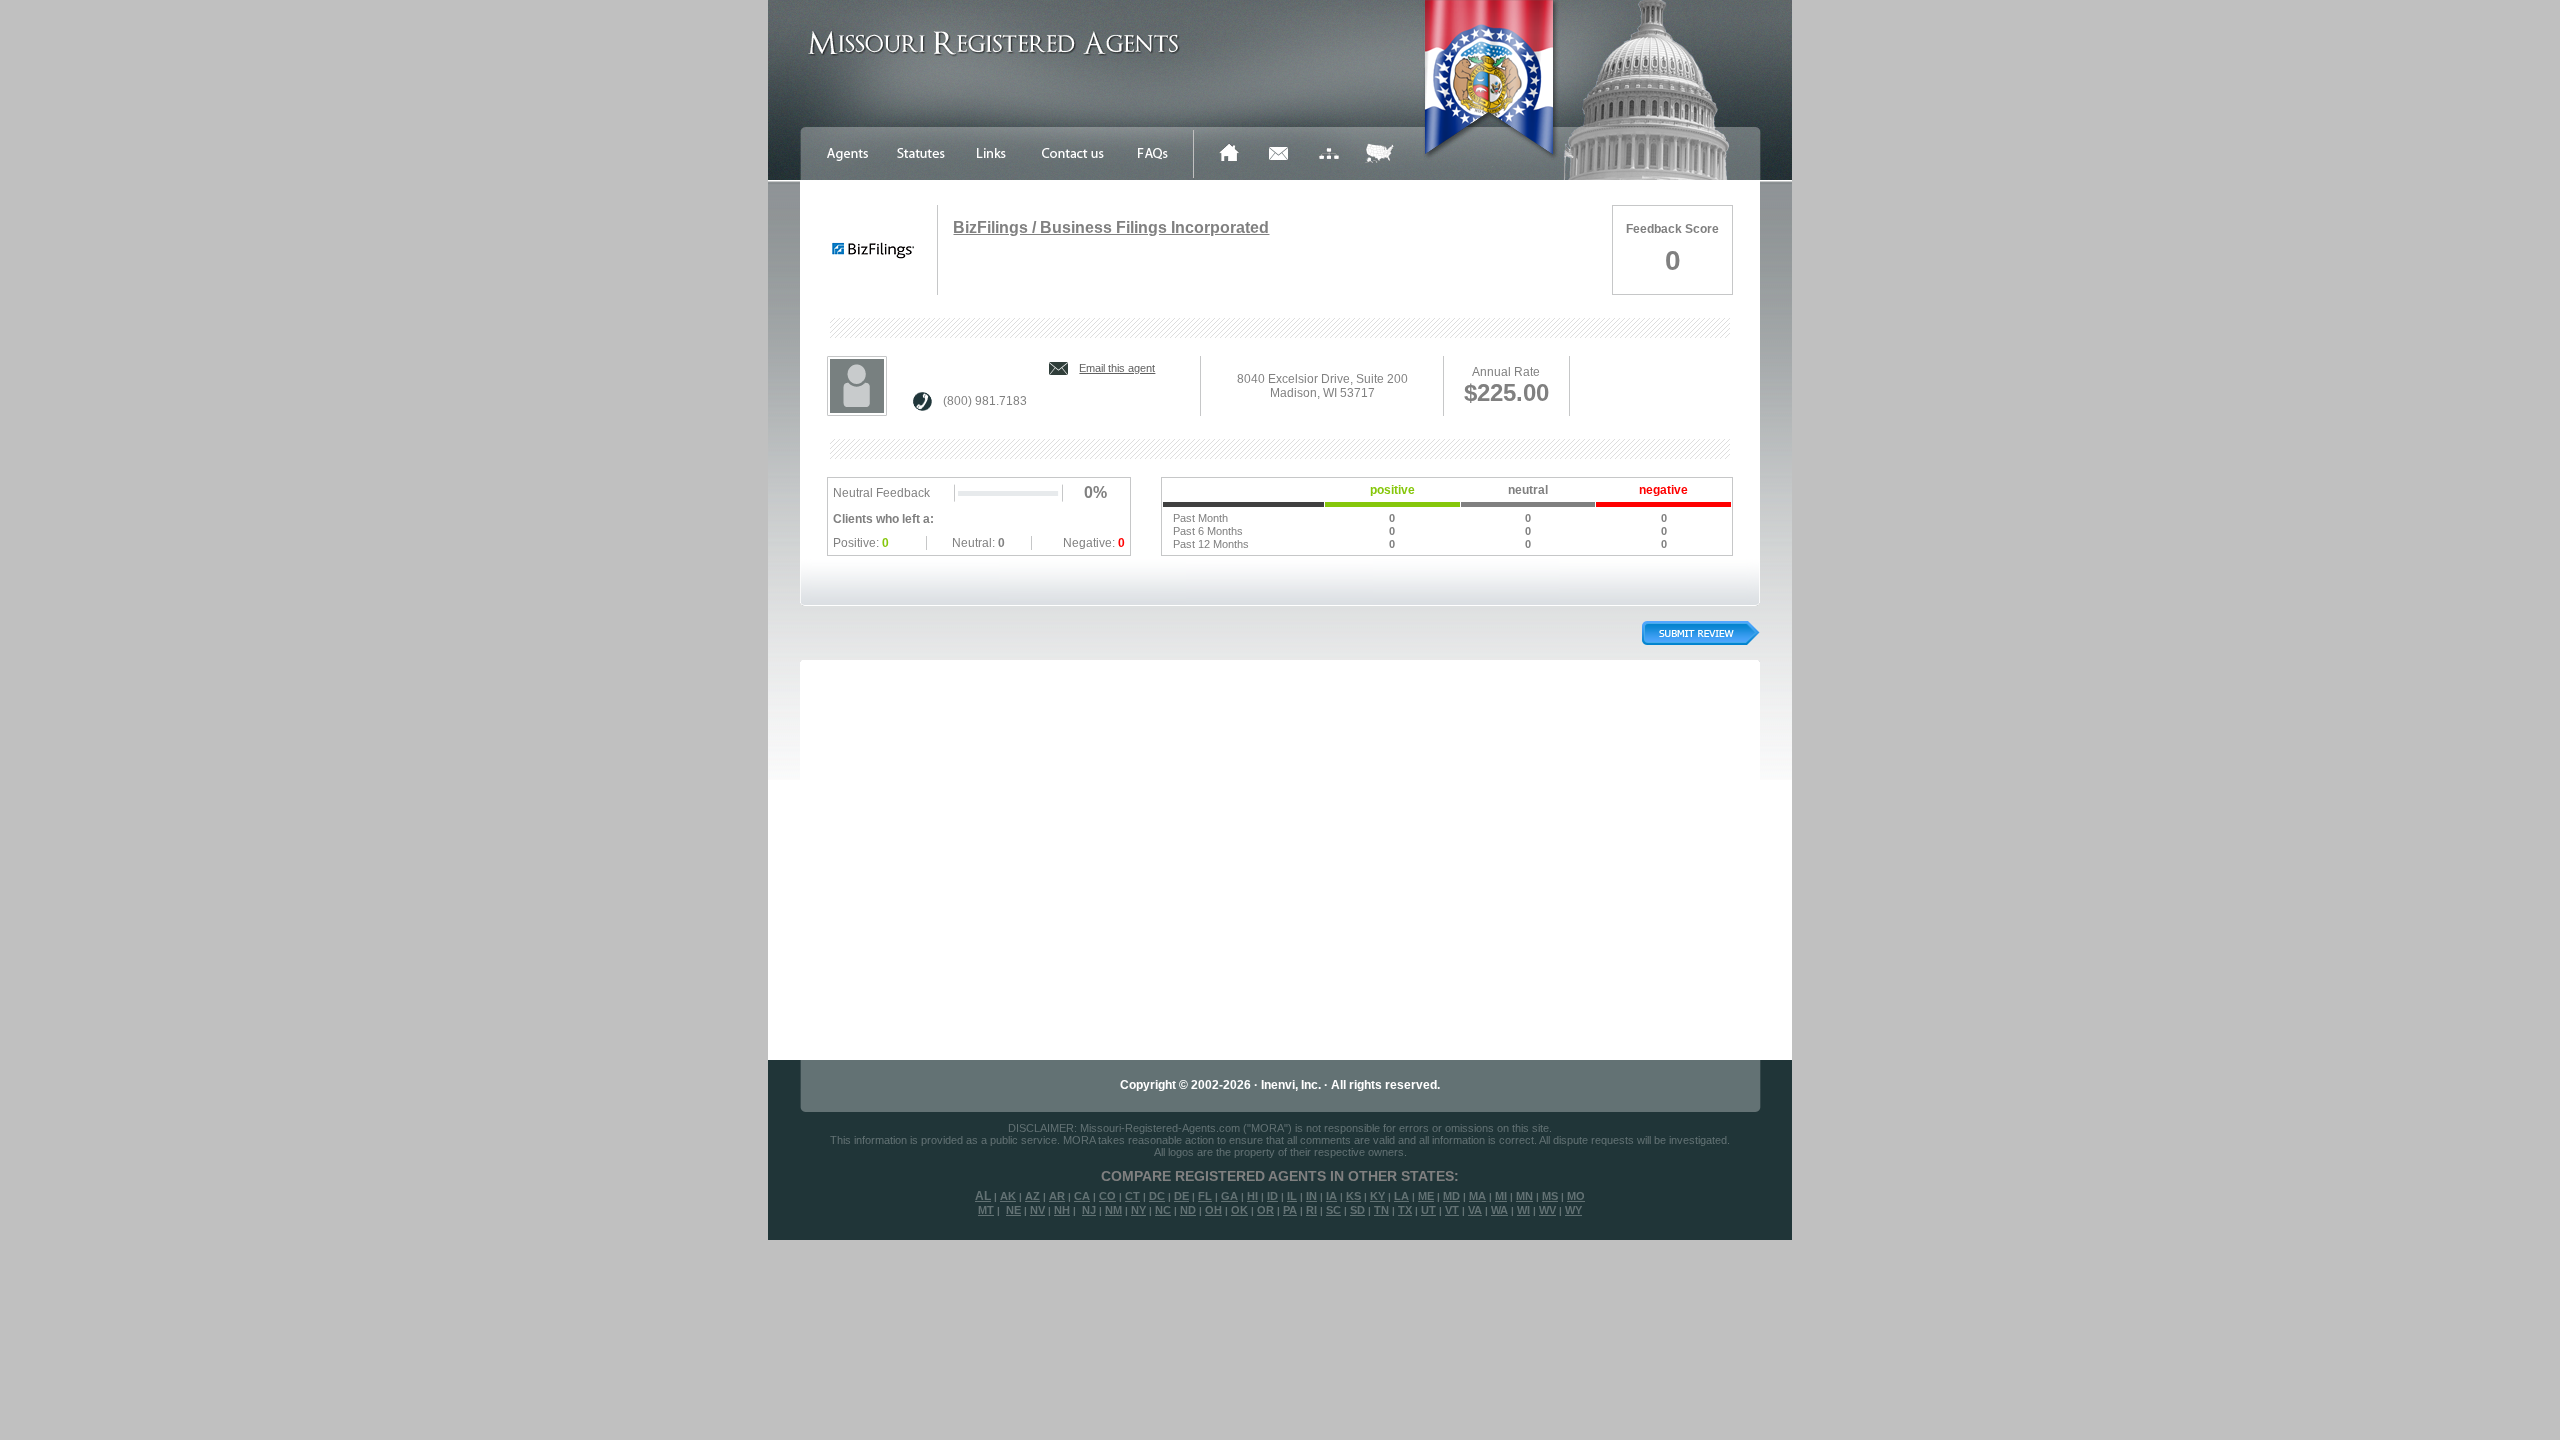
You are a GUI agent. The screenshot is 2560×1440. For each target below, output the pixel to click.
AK (1008, 1196)
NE (1013, 1210)
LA (1401, 1196)
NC (1163, 1210)
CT (1132, 1196)
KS (1353, 1196)
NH (1062, 1210)
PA (1290, 1210)
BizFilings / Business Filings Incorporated (1111, 227)
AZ (1032, 1196)
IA (1331, 1196)
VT (1452, 1210)
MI (1501, 1196)
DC (1157, 1196)
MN (1524, 1196)
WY (1573, 1210)
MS (1550, 1196)
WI (1523, 1210)
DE (1181, 1196)
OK (1239, 1210)
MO (1576, 1196)
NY (1138, 1210)
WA (1499, 1210)
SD (1357, 1210)
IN (1311, 1196)
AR (1057, 1196)
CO (1107, 1196)
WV (1547, 1210)
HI (1252, 1196)
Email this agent (1117, 368)
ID (1272, 1196)
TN (1381, 1210)
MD (1451, 1196)
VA (1475, 1210)
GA (1229, 1196)
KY (1377, 1196)
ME (1426, 1196)
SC (1333, 1210)
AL (983, 1196)
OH (1213, 1210)
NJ (1089, 1210)
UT (1428, 1210)
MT (986, 1210)
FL (1205, 1196)
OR (1265, 1210)
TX (1405, 1210)
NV (1037, 1210)
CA (1082, 1196)
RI (1311, 1210)
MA (1477, 1196)
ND (1188, 1210)
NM (1113, 1210)
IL (1292, 1196)
